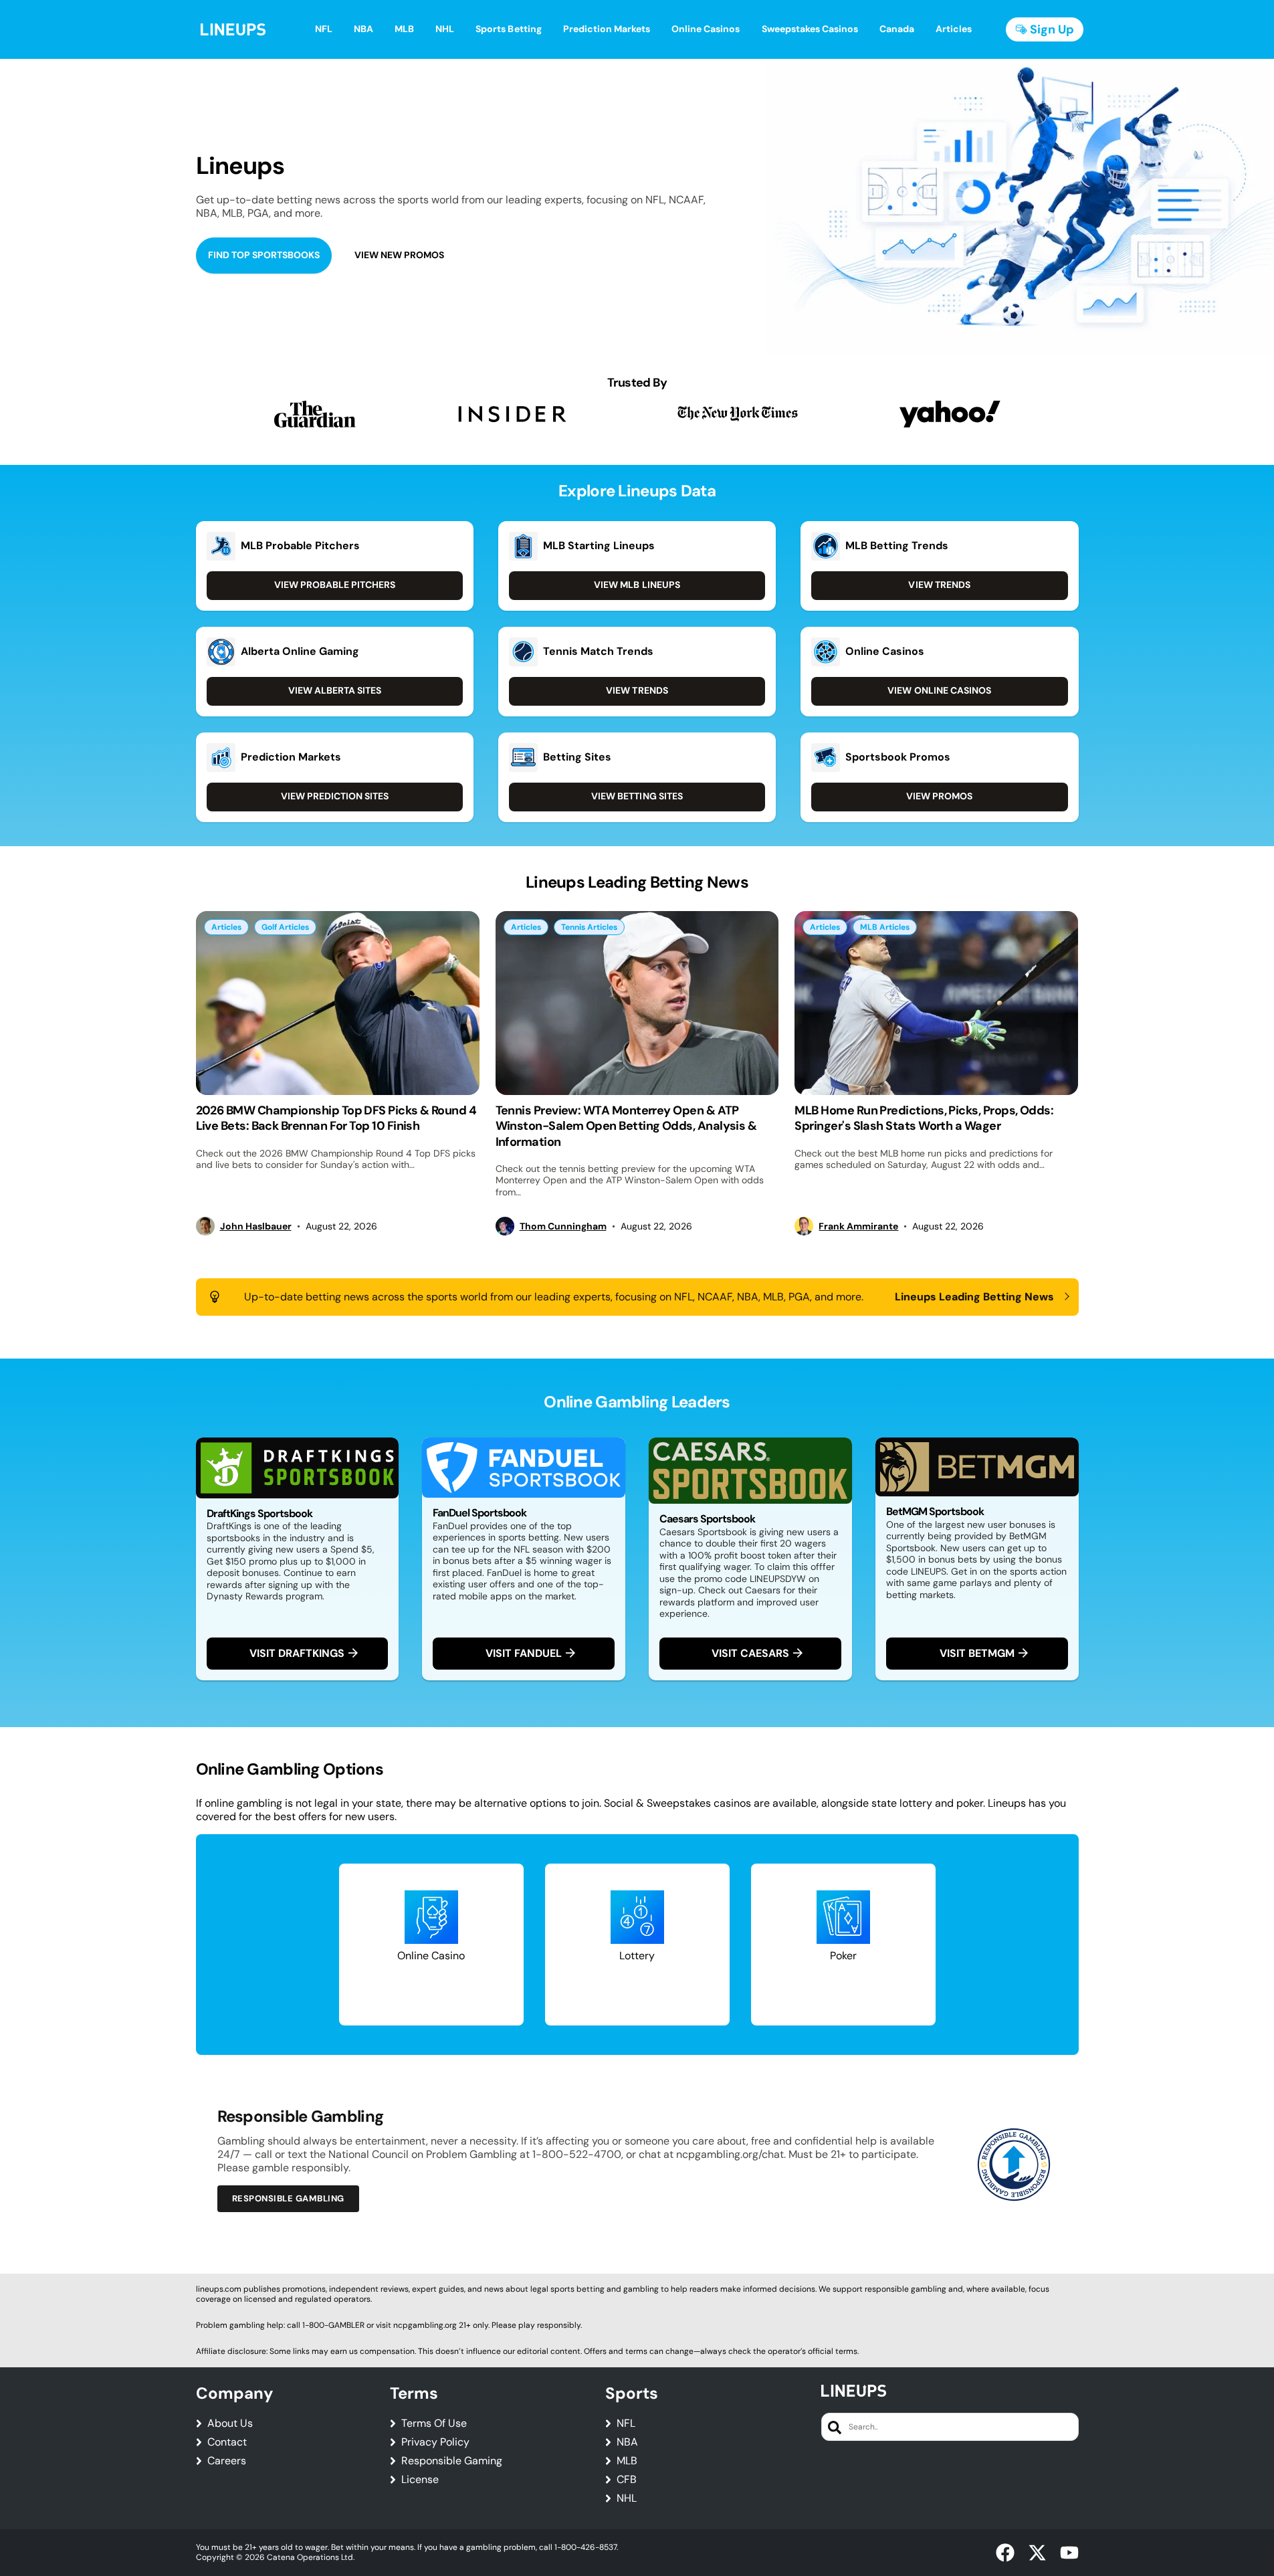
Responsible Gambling (288, 2198)
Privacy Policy (435, 2442)
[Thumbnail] (338, 1003)
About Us (230, 2423)
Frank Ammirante (858, 1226)
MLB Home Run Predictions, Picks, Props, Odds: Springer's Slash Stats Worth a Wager (924, 1118)
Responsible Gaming (452, 2461)
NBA (627, 2442)
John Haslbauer (256, 1226)
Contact (227, 2442)
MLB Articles (885, 927)
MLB (627, 2461)
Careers (227, 2461)
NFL (626, 2423)
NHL (627, 2498)
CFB (627, 2480)
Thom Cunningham (563, 1226)
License (420, 2480)
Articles (226, 927)
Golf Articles (285, 927)
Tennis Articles (589, 927)
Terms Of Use (434, 2423)
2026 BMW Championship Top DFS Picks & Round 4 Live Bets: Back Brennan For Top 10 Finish (336, 1118)
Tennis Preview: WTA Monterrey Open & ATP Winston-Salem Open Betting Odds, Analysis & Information (626, 1126)
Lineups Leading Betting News (975, 1297)
